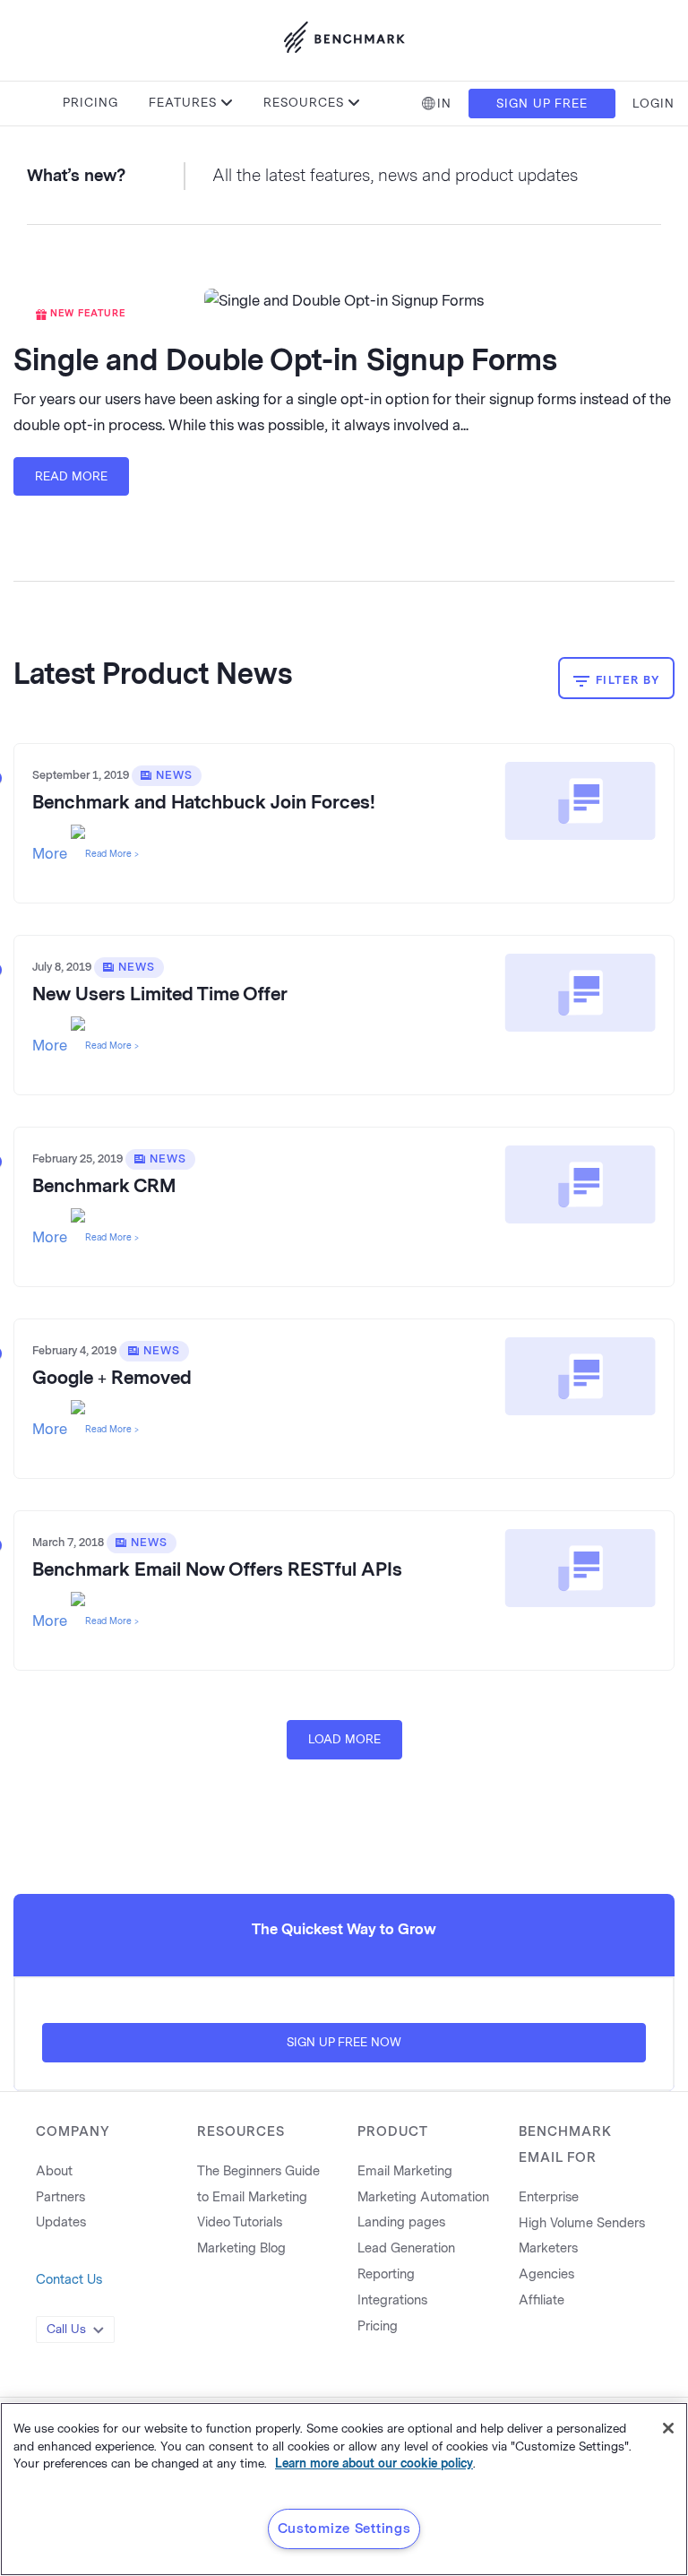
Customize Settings (344, 2528)
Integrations (392, 2300)
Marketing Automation (423, 2197)
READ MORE (71, 476)
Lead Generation (406, 2248)
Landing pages (401, 2222)
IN (444, 104)
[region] (344, 2489)
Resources (304, 103)
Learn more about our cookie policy (374, 2464)
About (54, 2171)
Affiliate (542, 2300)
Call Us (66, 2329)
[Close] (668, 2428)
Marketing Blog (241, 2248)
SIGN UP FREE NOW (344, 2042)
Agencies (546, 2274)
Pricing (90, 103)
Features (183, 103)
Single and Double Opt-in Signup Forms (285, 360)
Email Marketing (405, 2171)
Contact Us (69, 2280)
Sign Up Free (542, 104)
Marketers (548, 2248)
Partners (60, 2197)
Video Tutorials (240, 2222)
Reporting (386, 2274)
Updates (61, 2222)
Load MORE (344, 1739)
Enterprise (549, 2197)
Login (654, 104)
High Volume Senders (582, 2223)
